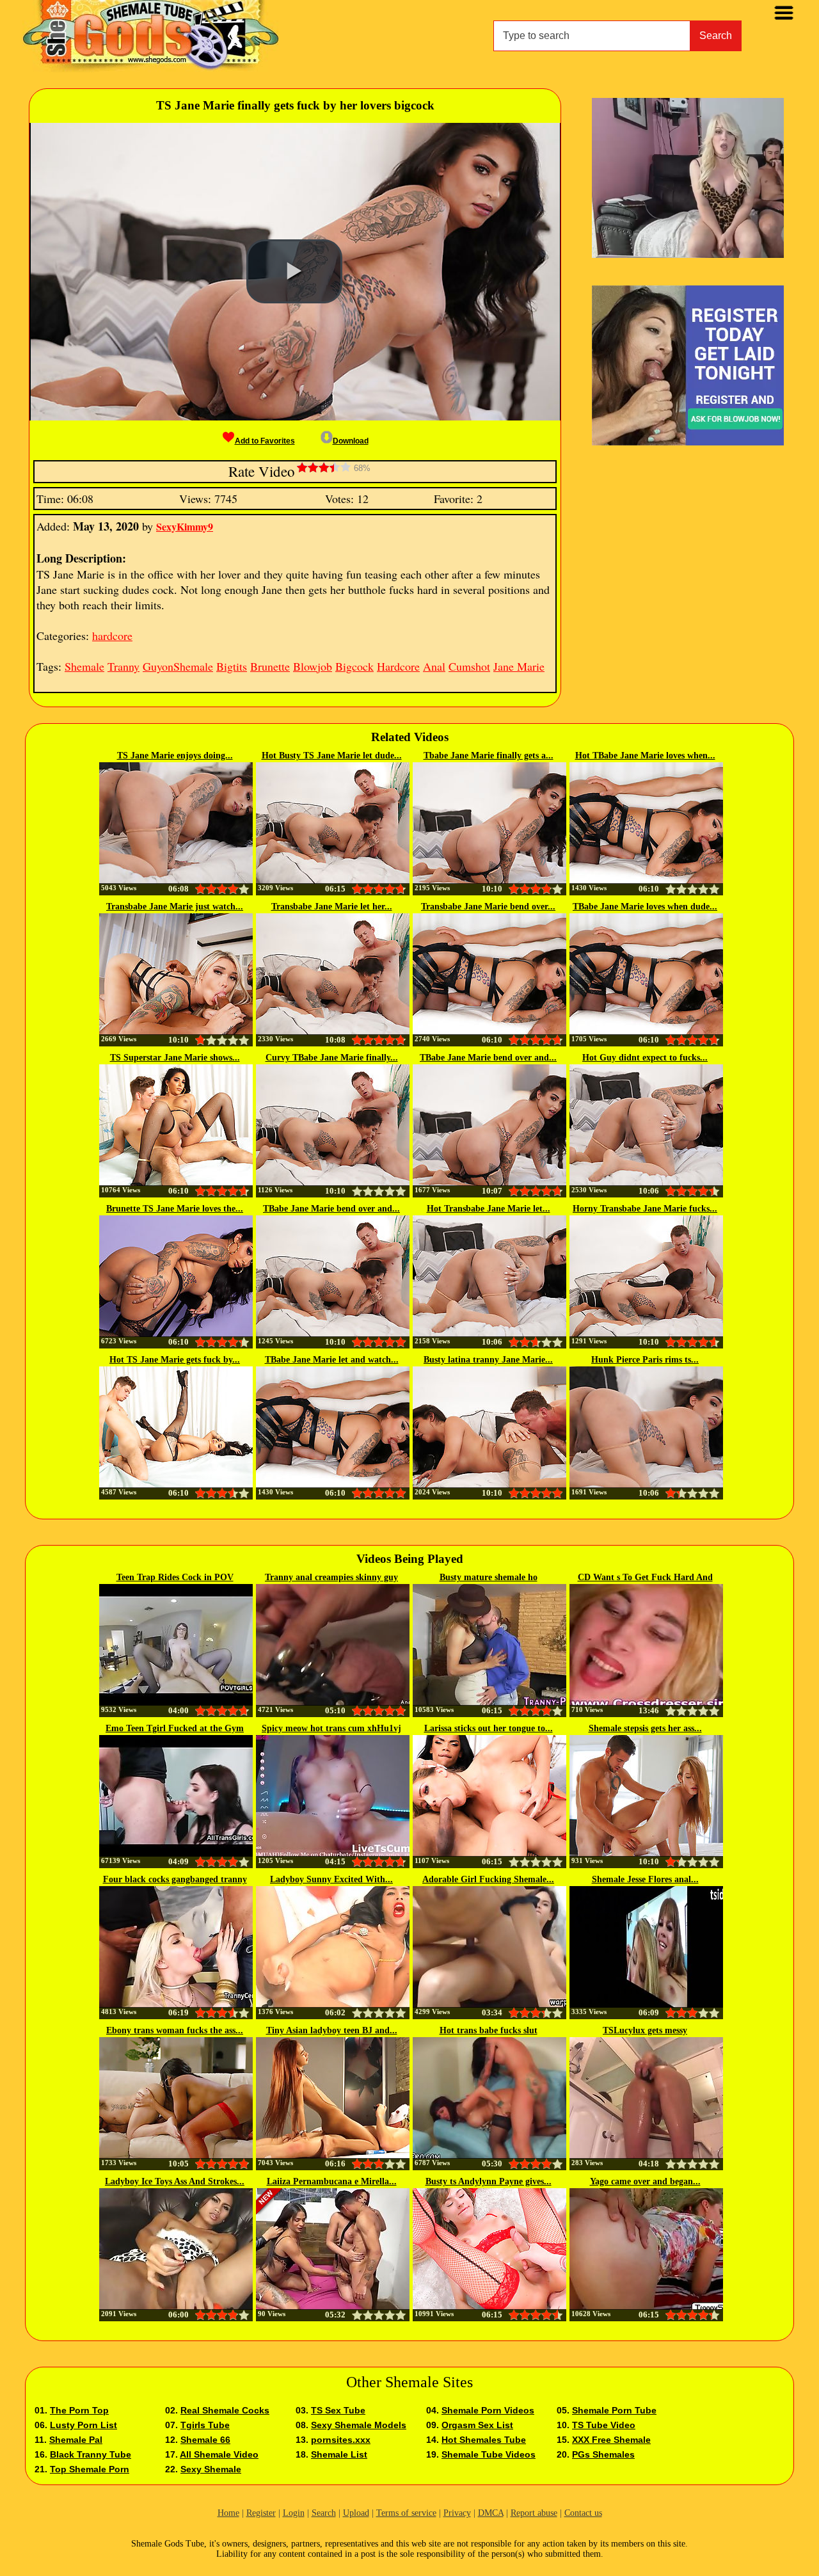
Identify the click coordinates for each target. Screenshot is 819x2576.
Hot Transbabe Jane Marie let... (489, 1209)
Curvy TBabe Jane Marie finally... (332, 1058)
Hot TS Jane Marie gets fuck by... (175, 1360)
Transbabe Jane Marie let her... (332, 907)
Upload (356, 2513)
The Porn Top (79, 2410)
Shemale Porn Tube (614, 2410)
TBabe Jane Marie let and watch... (332, 1360)
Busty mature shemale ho (489, 1577)
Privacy (457, 2513)
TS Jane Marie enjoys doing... (175, 756)
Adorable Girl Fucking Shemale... (488, 1879)
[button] (294, 271)
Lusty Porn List (83, 2425)
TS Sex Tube (338, 2410)
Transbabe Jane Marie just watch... (175, 907)
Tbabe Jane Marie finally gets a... (489, 756)
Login (294, 2513)
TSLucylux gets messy (645, 2030)
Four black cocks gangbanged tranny (175, 1879)
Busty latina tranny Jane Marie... (488, 1360)
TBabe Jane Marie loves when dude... (645, 907)
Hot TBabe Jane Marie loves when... (645, 756)
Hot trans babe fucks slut (489, 2030)
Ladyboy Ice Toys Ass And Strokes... (175, 2181)
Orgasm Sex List (477, 2425)
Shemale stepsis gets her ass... (645, 1728)
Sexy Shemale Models (359, 2425)
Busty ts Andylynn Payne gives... (489, 2181)
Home (228, 2513)
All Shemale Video (219, 2454)
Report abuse (534, 2513)
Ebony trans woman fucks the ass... (175, 2030)
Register (261, 2513)
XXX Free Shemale (611, 2440)
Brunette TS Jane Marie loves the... (175, 1209)
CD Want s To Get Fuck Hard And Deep (645, 1578)
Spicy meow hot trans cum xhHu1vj (331, 1728)
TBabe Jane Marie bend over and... (488, 1058)
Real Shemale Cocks (225, 2410)
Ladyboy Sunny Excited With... (331, 1879)
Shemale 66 (205, 2440)
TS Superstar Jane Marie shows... (175, 1058)
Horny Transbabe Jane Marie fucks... (645, 1209)
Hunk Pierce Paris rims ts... (645, 1360)
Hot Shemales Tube (484, 2440)
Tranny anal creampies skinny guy (331, 1577)
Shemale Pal (76, 2440)
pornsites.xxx (341, 2440)
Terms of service (406, 2513)
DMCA (491, 2513)
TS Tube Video (604, 2425)
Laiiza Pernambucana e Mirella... (332, 2181)
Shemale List (339, 2454)
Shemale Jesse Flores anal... (645, 1879)
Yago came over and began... (645, 2181)
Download (351, 441)
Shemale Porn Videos (488, 2410)
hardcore (112, 636)
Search (716, 36)
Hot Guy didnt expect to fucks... (645, 1058)
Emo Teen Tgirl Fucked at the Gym (175, 1728)
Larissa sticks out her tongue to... (489, 1728)
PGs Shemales (603, 2454)
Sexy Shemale (211, 2469)
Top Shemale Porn (90, 2469)
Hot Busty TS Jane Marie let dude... (332, 756)
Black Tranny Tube (91, 2454)
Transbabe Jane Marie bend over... (488, 907)
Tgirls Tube (205, 2425)
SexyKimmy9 (185, 526)
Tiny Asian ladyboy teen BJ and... (332, 2030)
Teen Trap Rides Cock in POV (175, 1577)
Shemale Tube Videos (489, 2454)
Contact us (583, 2513)
